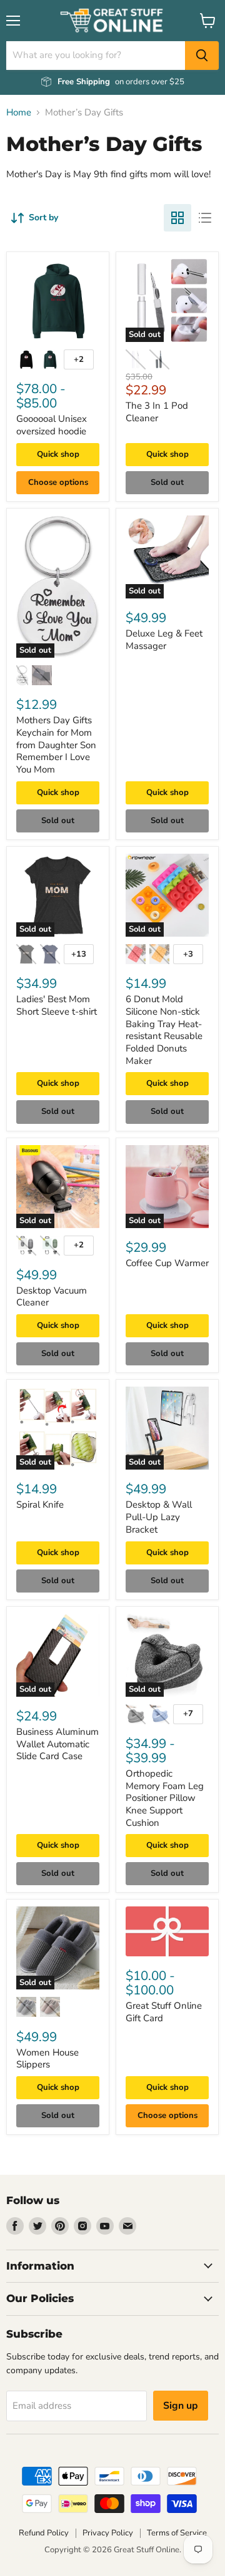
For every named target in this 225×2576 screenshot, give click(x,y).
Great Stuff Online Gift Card (164, 2012)
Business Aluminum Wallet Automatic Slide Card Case (57, 1744)
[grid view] (177, 218)
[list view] (205, 218)
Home (19, 113)
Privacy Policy (108, 2533)
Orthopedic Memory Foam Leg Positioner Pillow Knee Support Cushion (165, 1798)
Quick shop (58, 454)
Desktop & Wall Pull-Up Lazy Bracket (159, 1517)
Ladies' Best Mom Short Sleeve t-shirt (57, 1005)
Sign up (181, 2406)
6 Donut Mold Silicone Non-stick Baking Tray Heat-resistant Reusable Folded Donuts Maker (164, 1030)
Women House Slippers (47, 2059)
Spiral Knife (40, 1505)
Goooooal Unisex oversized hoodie (52, 425)
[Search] (202, 56)
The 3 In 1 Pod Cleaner (157, 412)
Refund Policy (44, 2533)
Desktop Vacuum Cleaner (52, 1297)
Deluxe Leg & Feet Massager (164, 640)
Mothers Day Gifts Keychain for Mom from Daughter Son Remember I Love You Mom (56, 745)
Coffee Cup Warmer (167, 1263)
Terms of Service (177, 2533)
